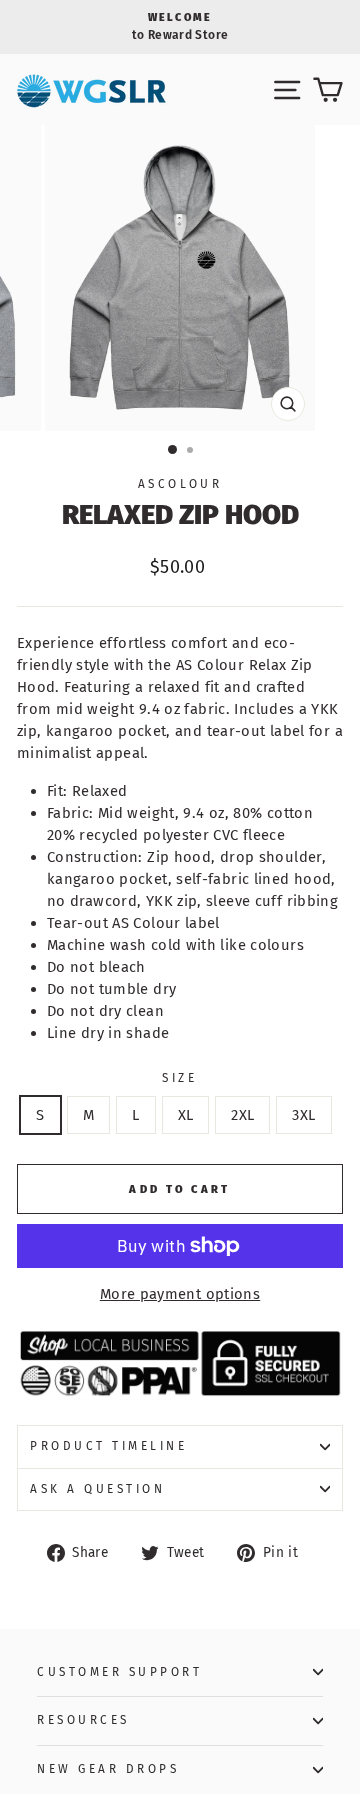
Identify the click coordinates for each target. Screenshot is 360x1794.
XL (186, 1115)
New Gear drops (108, 1769)
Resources (83, 1720)
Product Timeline (109, 1446)
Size (179, 1078)
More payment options (180, 1294)
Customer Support (120, 1672)
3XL (303, 1115)
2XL (242, 1115)
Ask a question (97, 1489)
